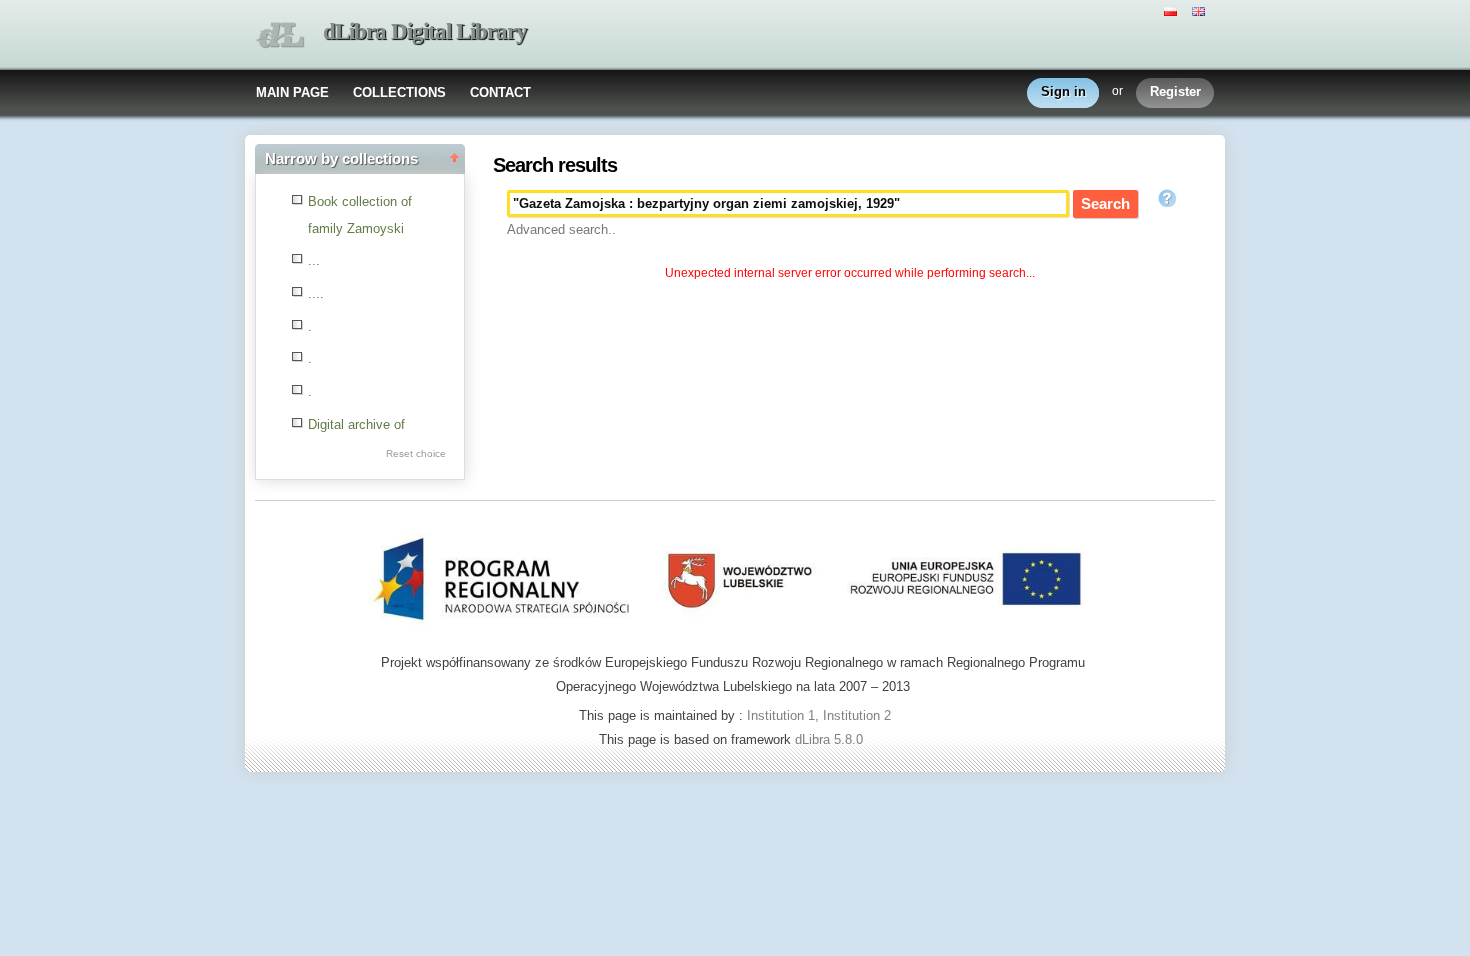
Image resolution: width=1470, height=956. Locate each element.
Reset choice (416, 453)
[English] (1201, 10)
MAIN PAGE (292, 92)
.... (316, 293)
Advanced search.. (561, 229)
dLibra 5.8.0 (831, 739)
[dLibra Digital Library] (280, 35)
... (314, 260)
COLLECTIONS (399, 92)
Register (1175, 91)
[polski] (1173, 10)
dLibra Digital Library (425, 31)
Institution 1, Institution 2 (819, 715)
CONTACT (500, 92)
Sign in (1063, 91)
